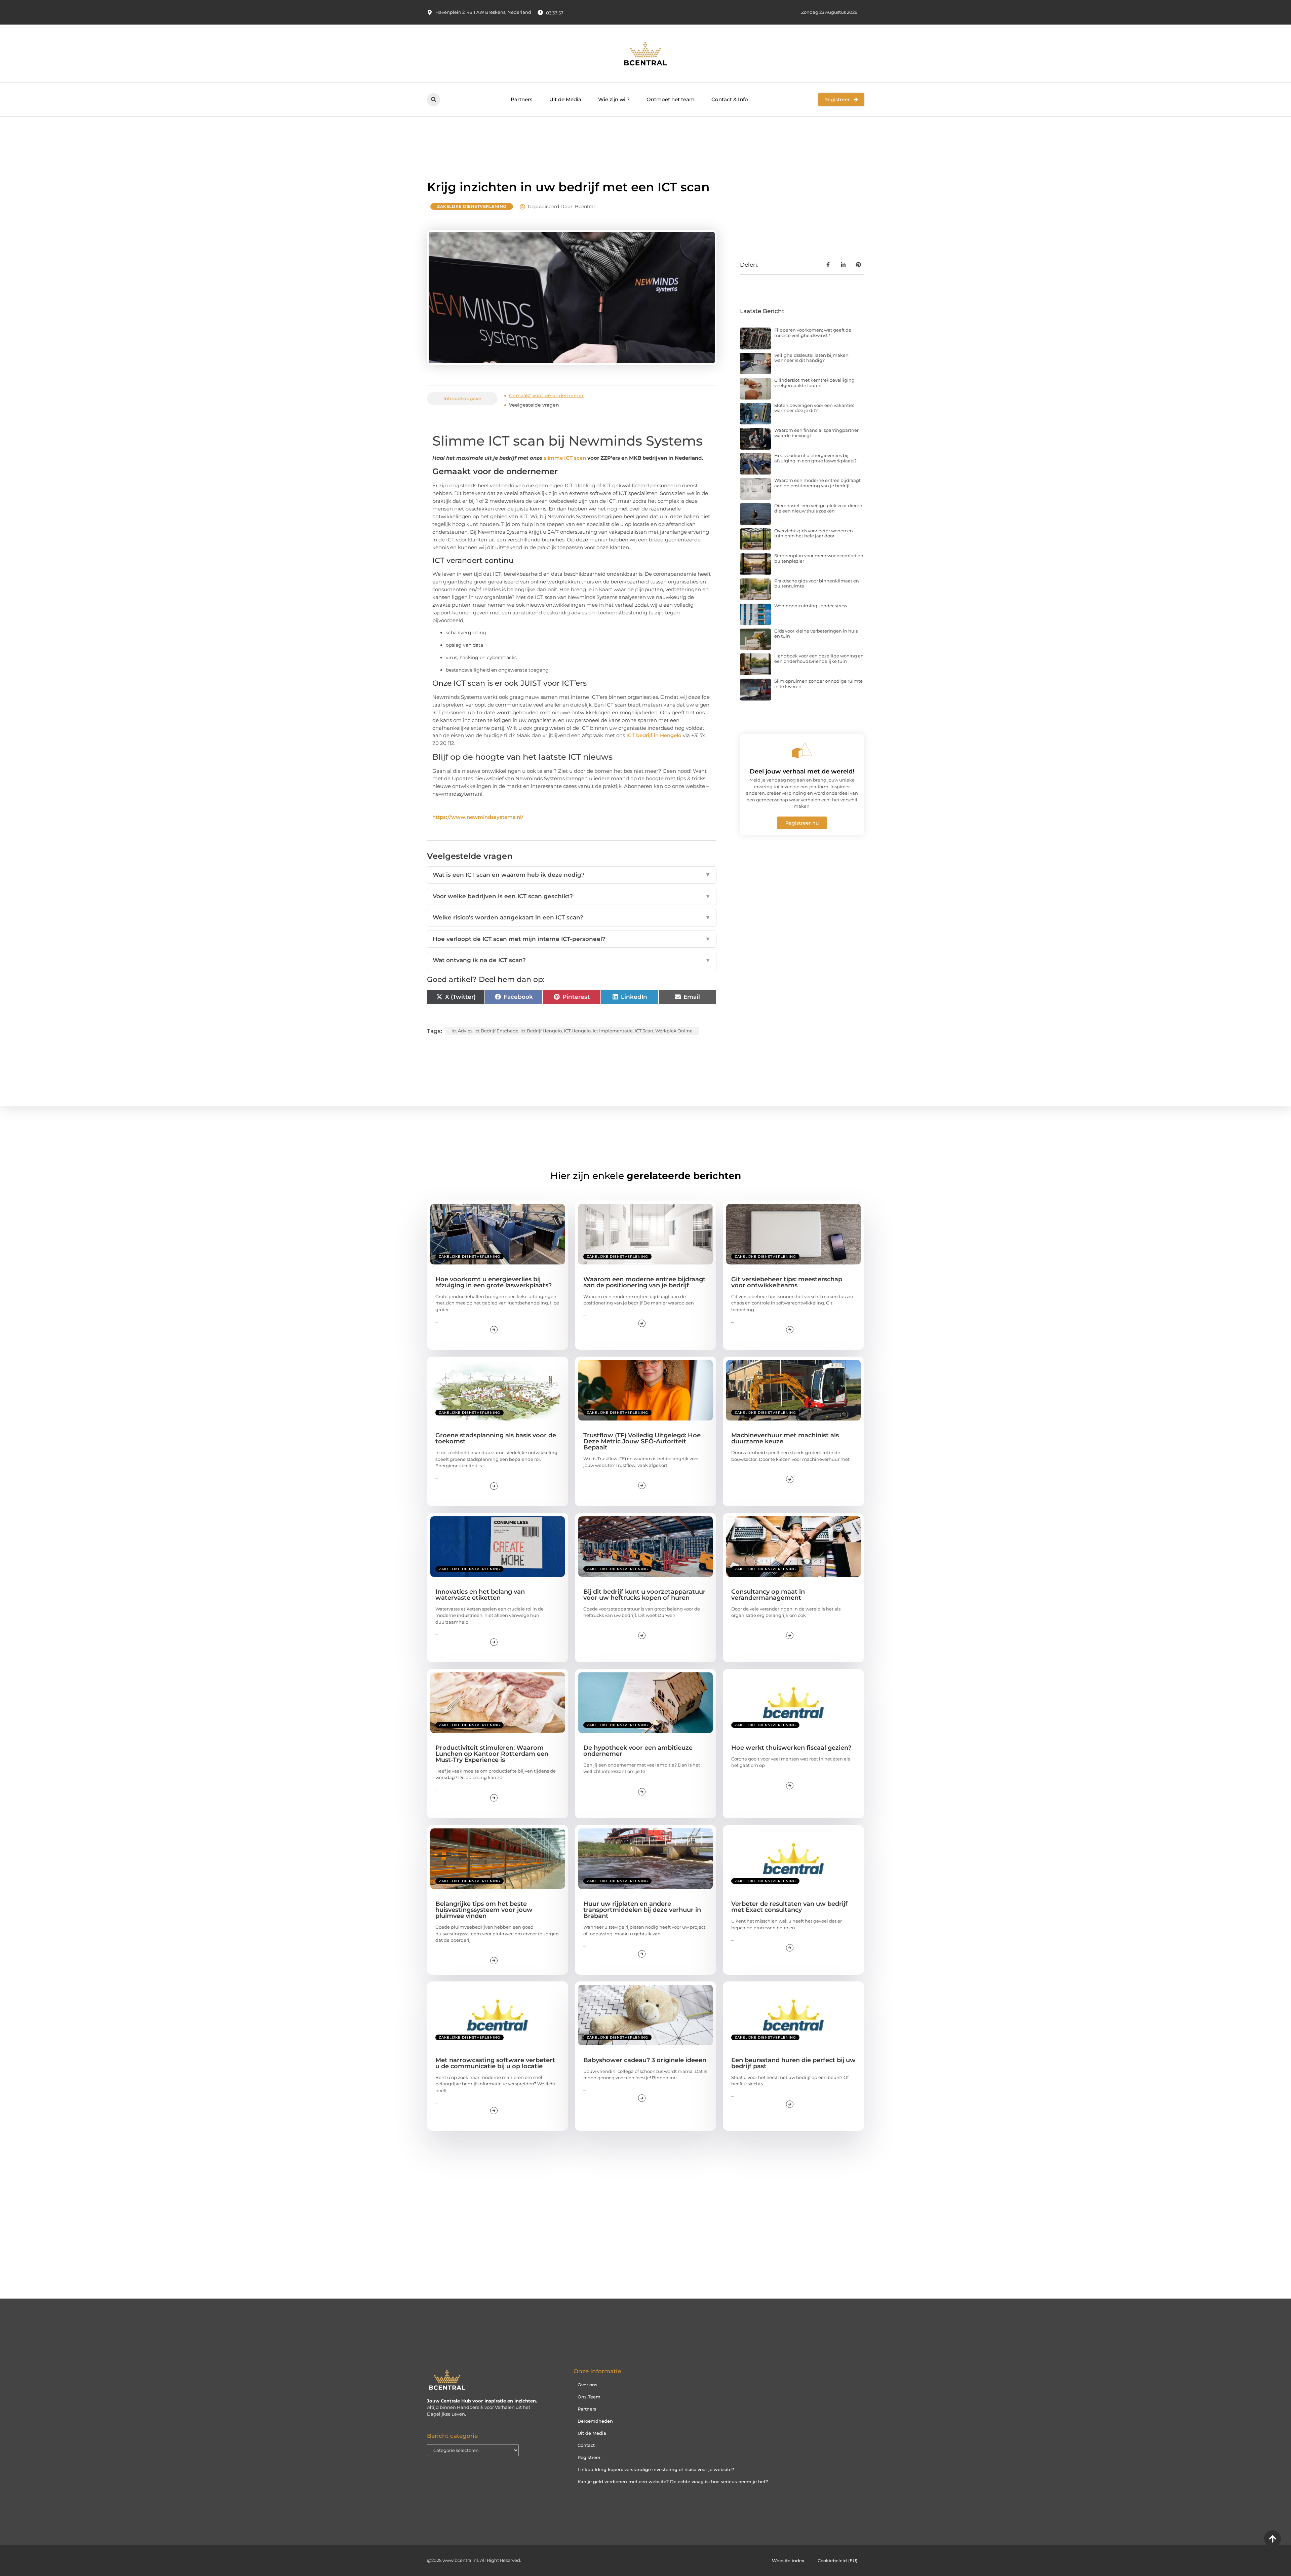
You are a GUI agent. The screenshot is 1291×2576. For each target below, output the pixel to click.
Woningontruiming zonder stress (811, 606)
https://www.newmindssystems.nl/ (478, 817)
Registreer (589, 2457)
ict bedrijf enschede (496, 1031)
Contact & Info (730, 99)
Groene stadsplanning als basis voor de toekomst (496, 1438)
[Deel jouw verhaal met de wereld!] (802, 750)
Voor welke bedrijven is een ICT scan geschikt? (572, 896)
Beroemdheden (595, 2421)
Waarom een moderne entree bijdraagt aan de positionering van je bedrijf (817, 483)
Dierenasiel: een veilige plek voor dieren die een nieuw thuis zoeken (818, 508)
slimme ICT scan (565, 458)
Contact (586, 2445)
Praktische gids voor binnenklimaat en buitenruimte (817, 583)
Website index (788, 2561)
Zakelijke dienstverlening (472, 206)
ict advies (462, 1031)
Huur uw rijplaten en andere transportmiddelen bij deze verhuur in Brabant (642, 1910)
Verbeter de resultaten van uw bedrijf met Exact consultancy (789, 1907)
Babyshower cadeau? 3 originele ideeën (645, 2060)
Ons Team (589, 2397)
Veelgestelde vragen (534, 405)
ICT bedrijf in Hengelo (654, 735)
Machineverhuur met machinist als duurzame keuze (785, 1438)
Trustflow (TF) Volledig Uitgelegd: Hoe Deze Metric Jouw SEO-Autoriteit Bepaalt (642, 1441)
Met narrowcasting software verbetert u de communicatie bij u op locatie (495, 2063)
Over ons (588, 2385)
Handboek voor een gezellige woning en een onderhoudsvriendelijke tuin (819, 658)
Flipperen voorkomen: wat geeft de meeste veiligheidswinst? (813, 333)
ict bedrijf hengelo (541, 1031)
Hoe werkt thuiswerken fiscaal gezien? (791, 1748)
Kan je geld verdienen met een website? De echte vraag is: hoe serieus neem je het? (673, 2482)
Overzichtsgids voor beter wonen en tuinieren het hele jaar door (814, 533)
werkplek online (674, 1031)
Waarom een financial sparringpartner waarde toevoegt (816, 433)
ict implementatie (613, 1031)
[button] (434, 100)
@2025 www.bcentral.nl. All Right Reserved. (474, 2560)
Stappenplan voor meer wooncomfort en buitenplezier (819, 558)
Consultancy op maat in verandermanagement (768, 1595)
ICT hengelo (577, 1031)
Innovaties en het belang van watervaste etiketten (480, 1595)
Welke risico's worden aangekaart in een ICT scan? (572, 917)
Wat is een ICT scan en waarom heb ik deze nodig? (572, 875)
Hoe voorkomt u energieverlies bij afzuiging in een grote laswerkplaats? (815, 458)
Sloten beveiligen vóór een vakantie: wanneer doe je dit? (814, 408)
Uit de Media (565, 99)
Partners (522, 99)
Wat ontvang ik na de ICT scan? (572, 960)
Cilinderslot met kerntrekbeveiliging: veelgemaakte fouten (815, 383)
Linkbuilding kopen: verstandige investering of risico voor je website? (656, 2469)
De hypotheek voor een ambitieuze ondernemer (638, 1751)
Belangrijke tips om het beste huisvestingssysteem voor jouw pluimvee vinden (484, 1910)
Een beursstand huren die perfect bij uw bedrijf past (793, 2063)
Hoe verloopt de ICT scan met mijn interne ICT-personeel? (572, 939)
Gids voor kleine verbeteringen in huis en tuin (816, 634)
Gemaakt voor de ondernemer (546, 395)
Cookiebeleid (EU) (837, 2561)
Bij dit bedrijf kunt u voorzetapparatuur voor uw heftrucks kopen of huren (644, 1595)
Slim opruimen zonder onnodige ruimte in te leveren (818, 684)
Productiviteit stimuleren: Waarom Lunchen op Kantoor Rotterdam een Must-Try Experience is (492, 1754)
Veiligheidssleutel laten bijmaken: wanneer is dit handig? (812, 358)
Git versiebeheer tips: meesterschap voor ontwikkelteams (787, 1282)
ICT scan (644, 1031)
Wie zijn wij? (614, 99)
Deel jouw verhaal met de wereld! (802, 771)
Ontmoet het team (671, 99)
